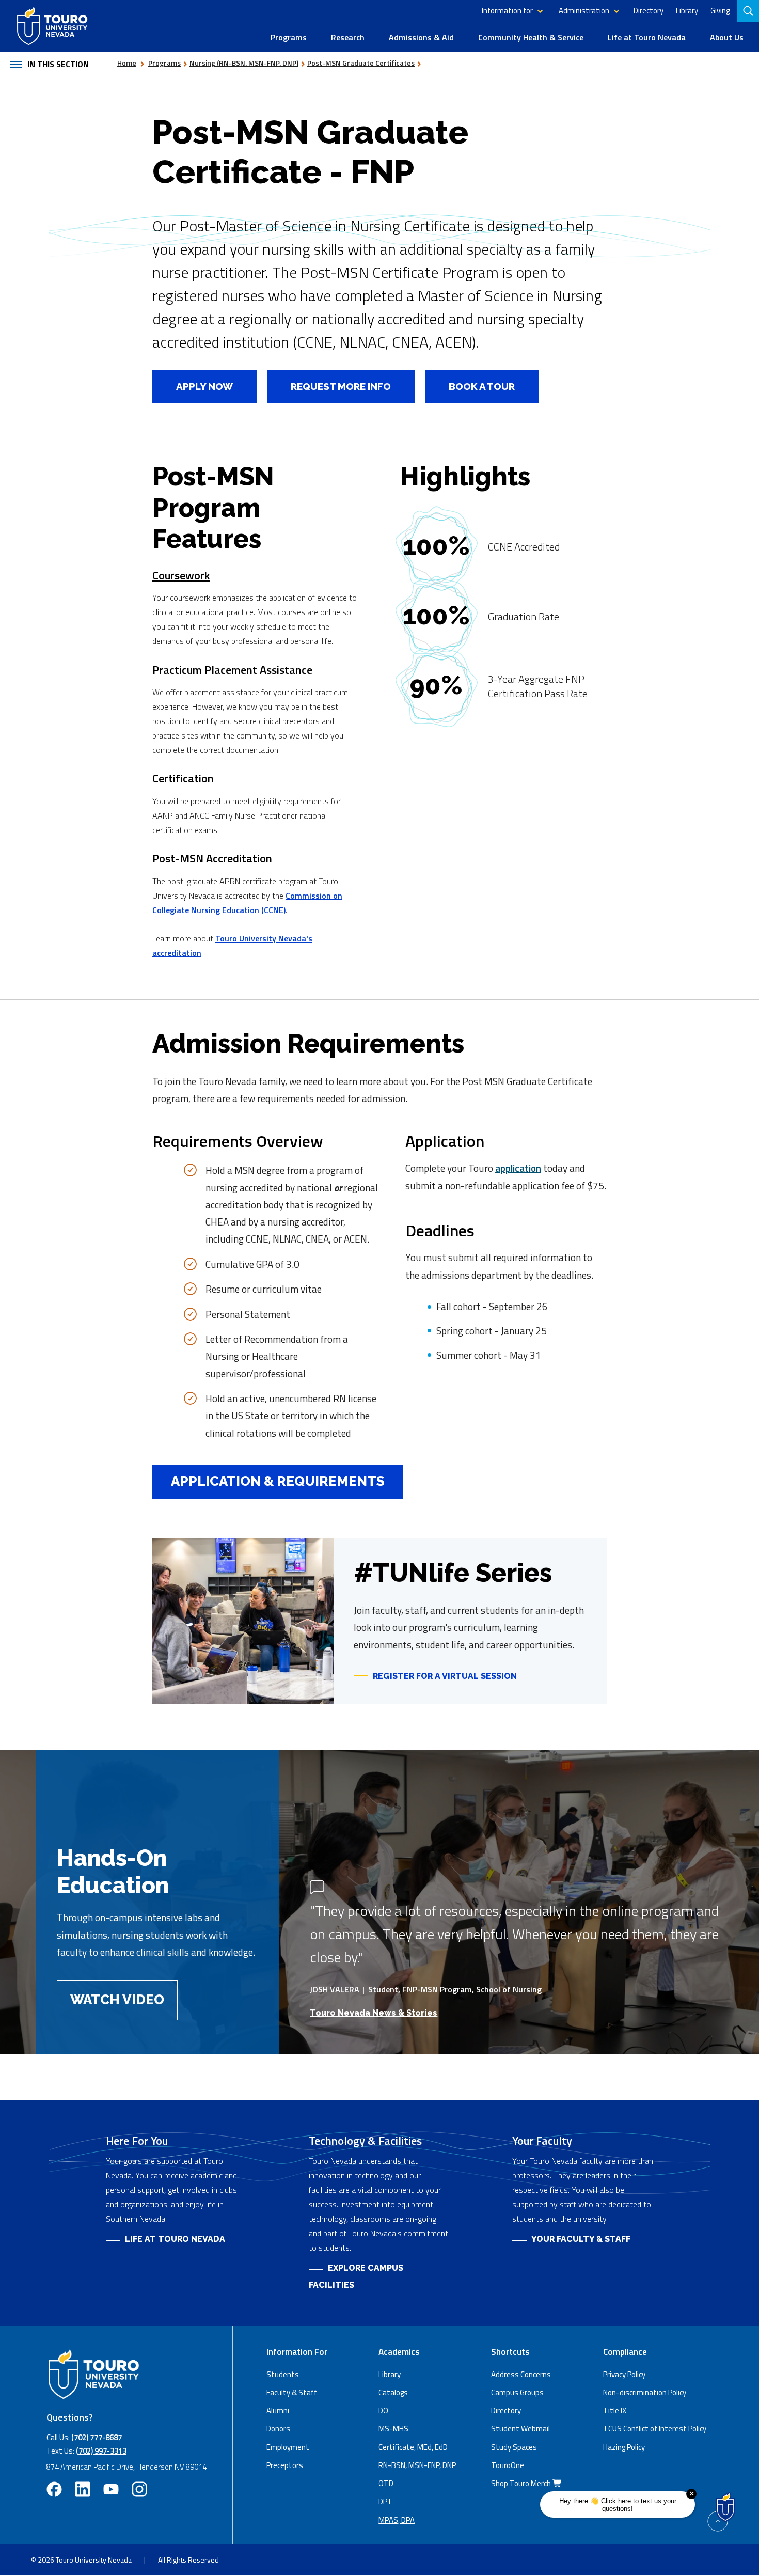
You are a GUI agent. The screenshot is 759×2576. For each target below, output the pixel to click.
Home (127, 63)
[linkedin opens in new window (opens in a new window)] (83, 2489)
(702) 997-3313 (101, 2451)
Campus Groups (517, 2392)
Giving (720, 11)
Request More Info (341, 386)
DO (383, 2410)
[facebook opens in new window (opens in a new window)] (54, 2489)
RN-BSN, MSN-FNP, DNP (417, 2465)
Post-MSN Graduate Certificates (361, 63)
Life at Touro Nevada (647, 37)
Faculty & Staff (292, 2392)
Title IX (615, 2410)
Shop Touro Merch (522, 2483)
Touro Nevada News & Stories (374, 2013)
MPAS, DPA (397, 2520)
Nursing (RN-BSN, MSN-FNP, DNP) (244, 63)
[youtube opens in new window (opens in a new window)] (111, 2489)
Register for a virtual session (435, 1676)
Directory (649, 11)
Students (283, 2374)
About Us (727, 37)
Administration (584, 11)
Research (348, 37)
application (518, 1168)
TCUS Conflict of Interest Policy (655, 2429)
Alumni (278, 2410)
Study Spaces (514, 2447)
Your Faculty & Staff (581, 2239)
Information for (507, 11)
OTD (386, 2483)
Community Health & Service (531, 37)
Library (687, 11)
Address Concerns (521, 2374)
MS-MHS (393, 2429)
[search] (749, 11)
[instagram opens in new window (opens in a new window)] (139, 2489)
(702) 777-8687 (97, 2437)
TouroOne (508, 2465)
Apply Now (193, 386)
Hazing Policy (624, 2447)
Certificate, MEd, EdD (413, 2447)
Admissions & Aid (421, 37)
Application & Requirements (278, 1481)
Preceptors (285, 2465)
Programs (289, 37)
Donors (278, 2429)
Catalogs (393, 2392)
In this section (58, 64)
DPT (385, 2501)
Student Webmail (520, 2429)
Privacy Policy (624, 2374)
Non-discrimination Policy (645, 2392)
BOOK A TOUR (482, 386)
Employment (288, 2447)
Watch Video (117, 2000)
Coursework (181, 575)
